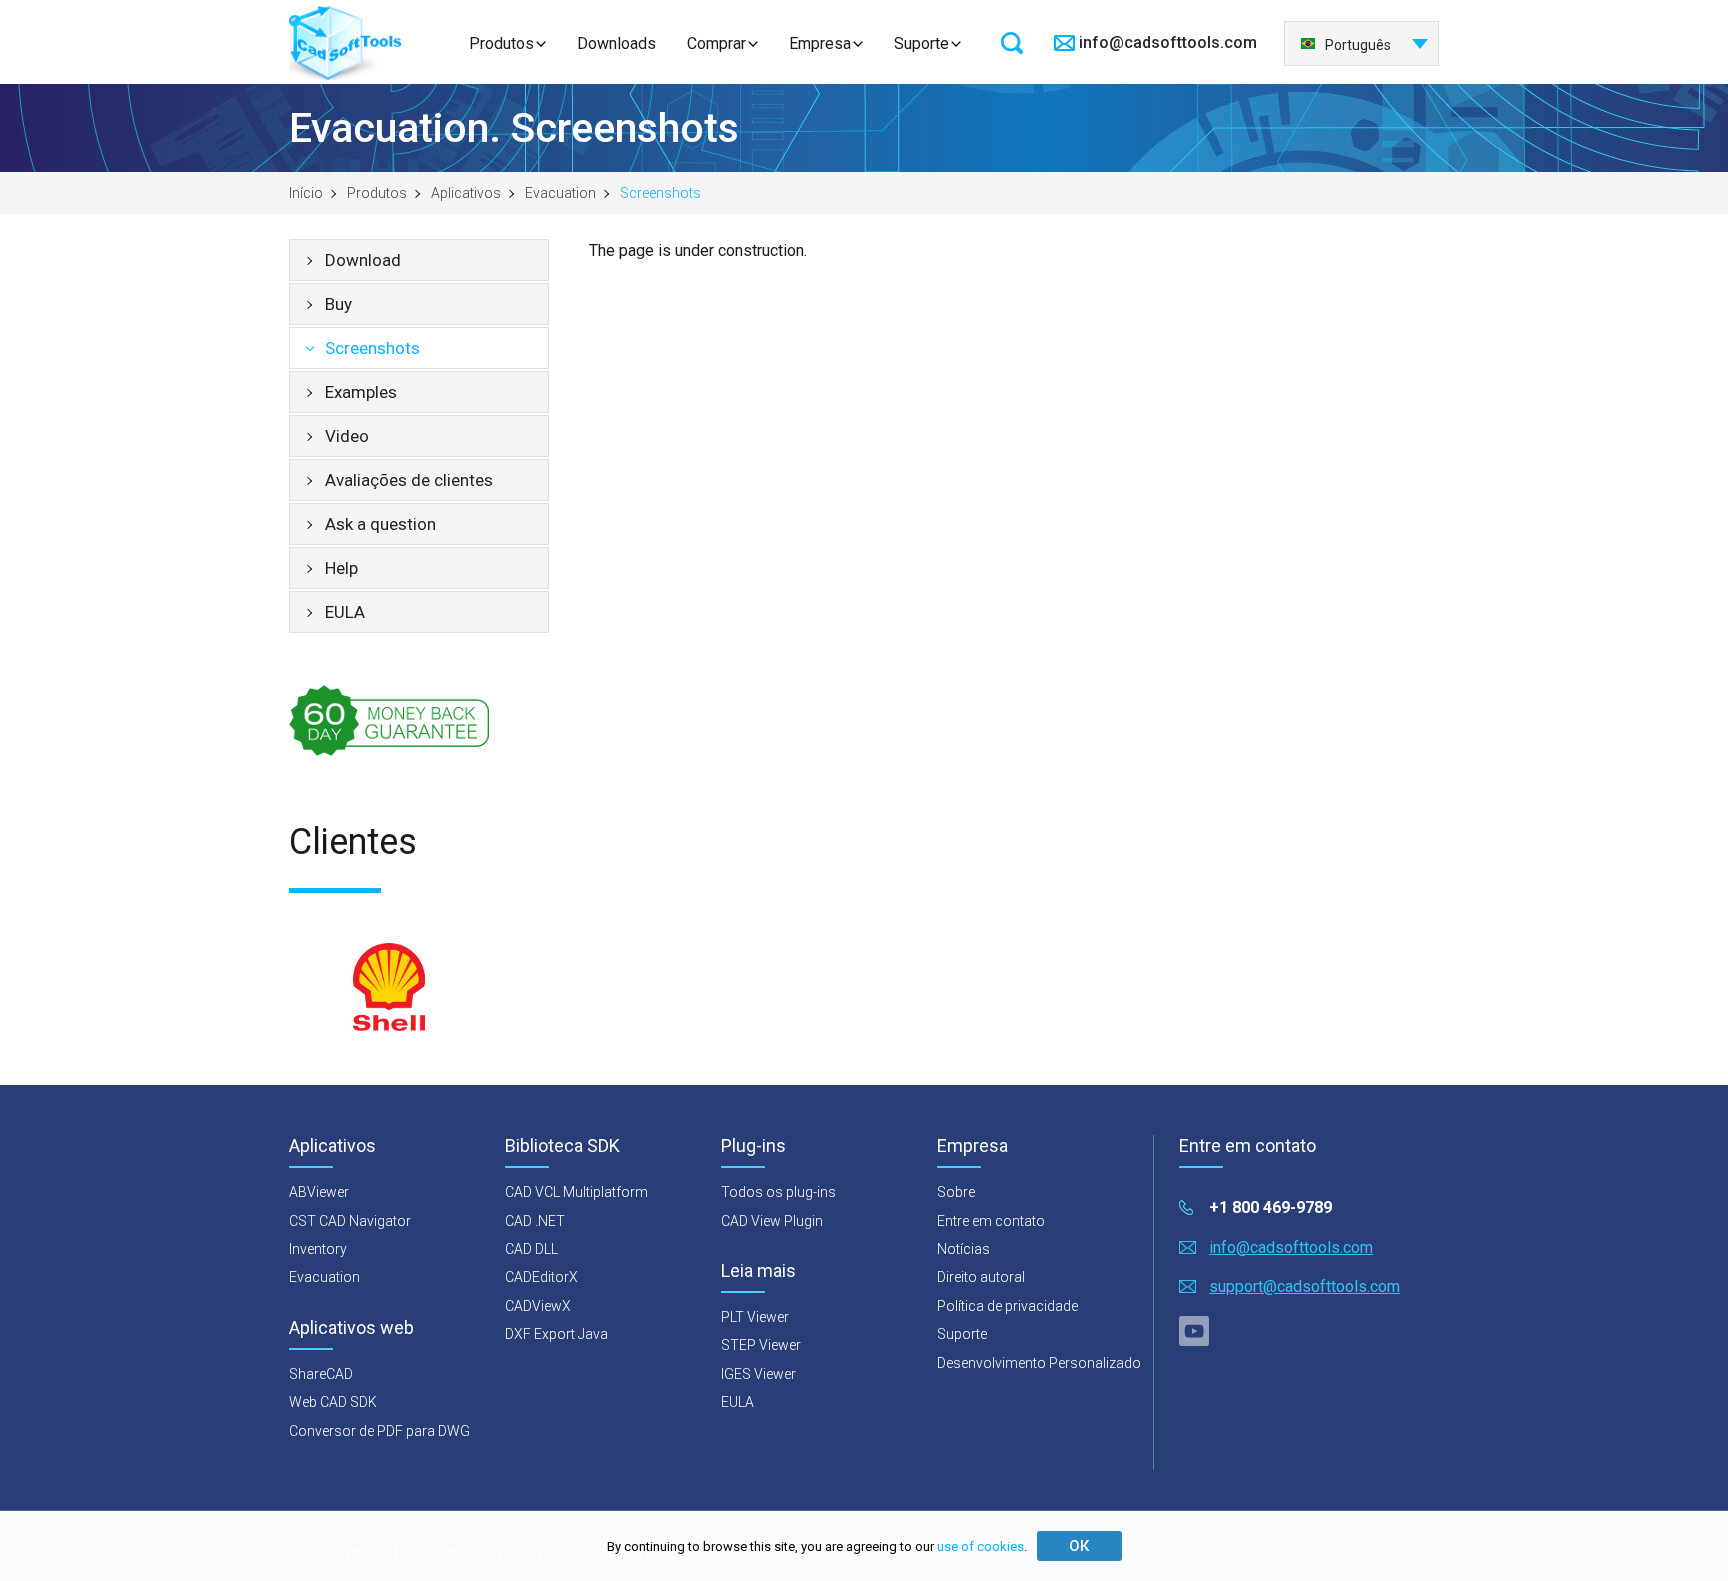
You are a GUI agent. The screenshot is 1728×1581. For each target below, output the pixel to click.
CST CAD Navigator (350, 1221)
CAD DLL (531, 1249)
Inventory (318, 1249)
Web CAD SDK (333, 1402)
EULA (345, 612)
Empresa (820, 43)
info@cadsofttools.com (1168, 42)
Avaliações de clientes (409, 480)
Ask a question (380, 524)
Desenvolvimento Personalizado (1039, 1363)
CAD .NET (535, 1221)
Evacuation (560, 193)
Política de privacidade (1007, 1306)
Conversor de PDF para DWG (379, 1431)
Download (363, 260)
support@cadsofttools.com (1304, 1286)
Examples (361, 392)
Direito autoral (981, 1277)
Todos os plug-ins (778, 1192)
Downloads (616, 43)
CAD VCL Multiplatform (576, 1192)
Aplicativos (466, 193)
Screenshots (372, 348)
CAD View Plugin (772, 1221)
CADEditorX (541, 1277)
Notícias (963, 1249)
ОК (1079, 1546)
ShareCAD (321, 1374)
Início (306, 193)
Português (1358, 45)
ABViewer (319, 1192)
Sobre (956, 1192)
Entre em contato (991, 1221)
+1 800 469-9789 (1270, 1207)
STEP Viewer (761, 1345)
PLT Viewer (755, 1317)
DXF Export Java (556, 1334)
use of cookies (980, 1546)
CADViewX (538, 1306)
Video (347, 436)
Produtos (501, 43)
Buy (338, 304)
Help (341, 568)
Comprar (716, 43)
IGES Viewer (758, 1374)
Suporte (921, 43)
